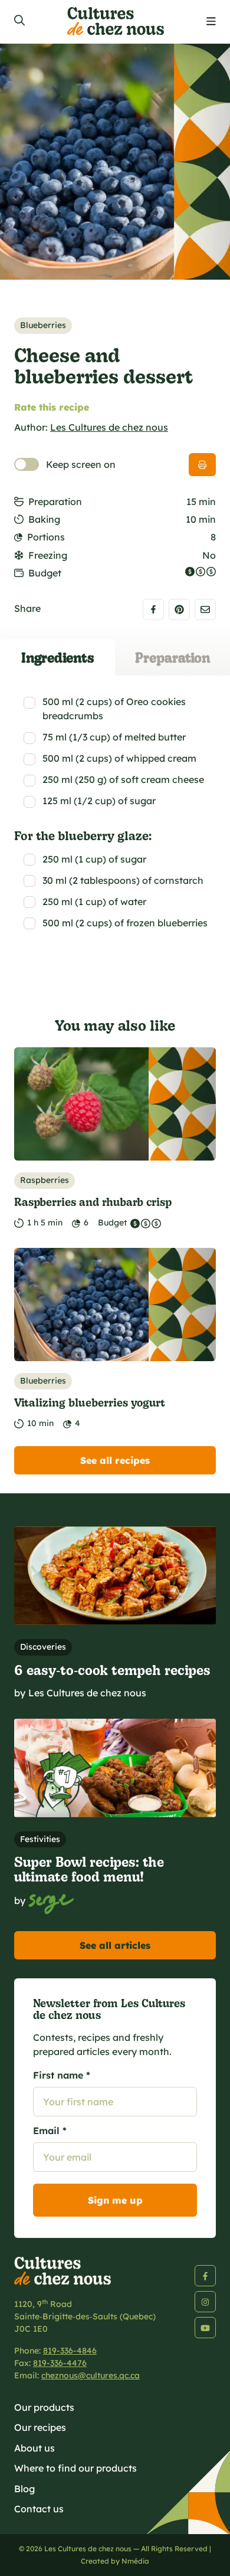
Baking (44, 519)
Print (202, 465)
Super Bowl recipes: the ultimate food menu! (89, 1869)
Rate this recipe (52, 407)
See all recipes (115, 1460)
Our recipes (40, 2427)
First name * (62, 2075)
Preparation (55, 502)
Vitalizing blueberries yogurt (90, 1402)
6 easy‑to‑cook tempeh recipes (112, 1669)
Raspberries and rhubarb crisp (93, 1202)
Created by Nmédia (115, 2561)
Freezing (48, 555)
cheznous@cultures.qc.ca (91, 2375)
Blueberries (43, 325)
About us (34, 2448)
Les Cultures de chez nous (109, 427)
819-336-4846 (70, 2351)
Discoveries (43, 1647)
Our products (44, 2407)
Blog (24, 2489)
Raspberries (45, 1180)
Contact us (39, 2509)
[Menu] (211, 22)
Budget (45, 573)
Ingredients (58, 657)
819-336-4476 (60, 2363)
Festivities (40, 1839)
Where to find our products (75, 2468)
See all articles (115, 1945)
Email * (50, 2131)
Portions (46, 537)
